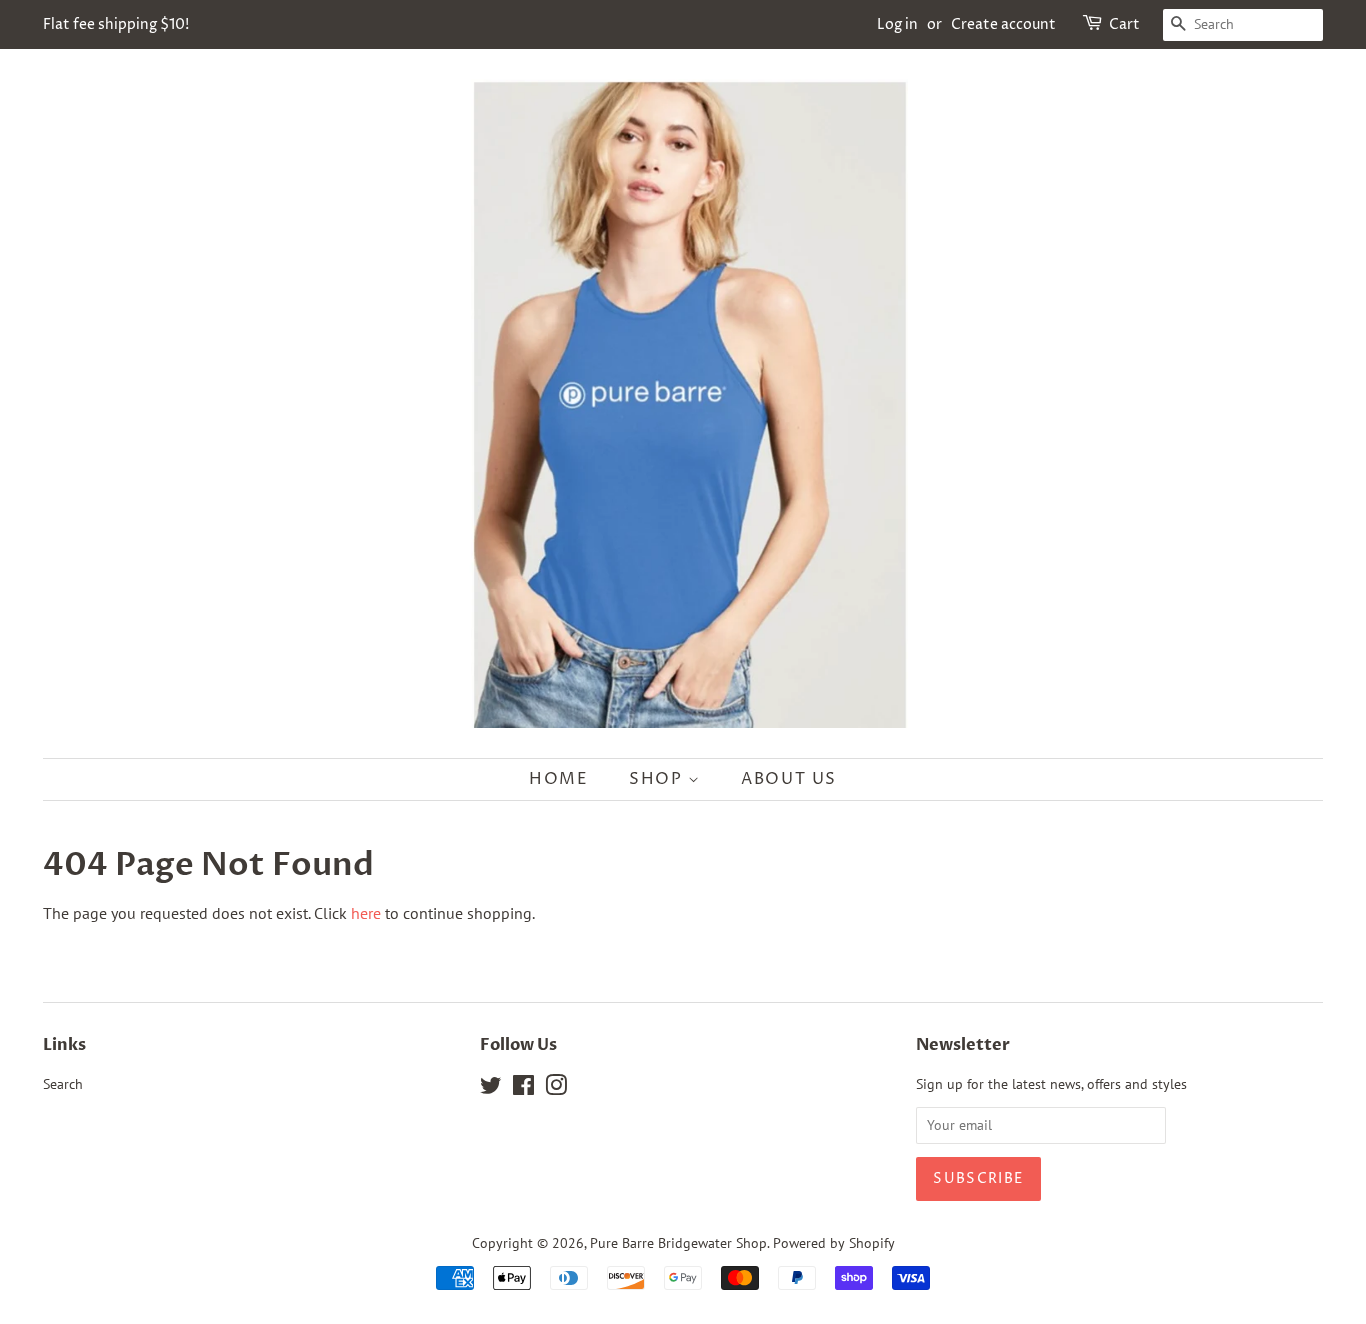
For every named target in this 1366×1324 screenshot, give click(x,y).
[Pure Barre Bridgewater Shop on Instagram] (556, 1089)
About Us (789, 779)
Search (63, 1084)
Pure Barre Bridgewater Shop (678, 1243)
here (366, 913)
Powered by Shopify (834, 1243)
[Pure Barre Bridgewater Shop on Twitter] (491, 1089)
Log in (897, 24)
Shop (658, 779)
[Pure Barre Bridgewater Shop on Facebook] (523, 1089)
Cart (1124, 24)
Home (558, 779)
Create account (1003, 24)
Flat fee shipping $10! (116, 24)
